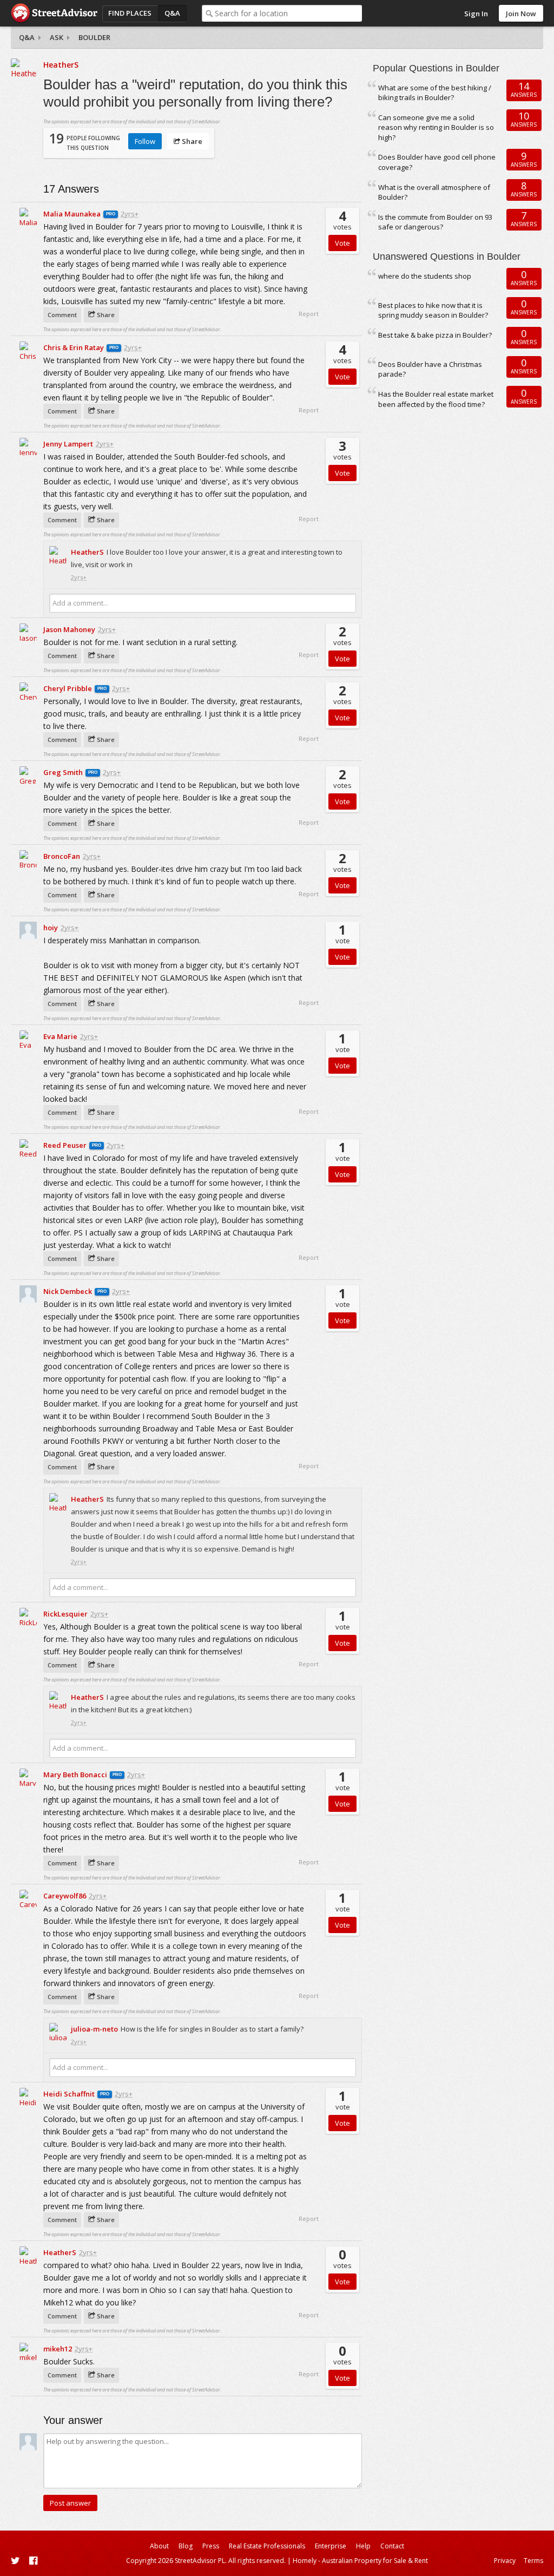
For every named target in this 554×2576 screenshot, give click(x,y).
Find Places (130, 13)
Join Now (521, 14)
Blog (186, 2546)
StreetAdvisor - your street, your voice (54, 13)
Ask (57, 37)
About (159, 2546)
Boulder (94, 37)
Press (211, 2546)
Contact (392, 2546)
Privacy (505, 2561)
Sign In (476, 14)
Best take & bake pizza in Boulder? (435, 335)
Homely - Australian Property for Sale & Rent (360, 2561)
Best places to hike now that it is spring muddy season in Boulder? (433, 310)
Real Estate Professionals (267, 2546)
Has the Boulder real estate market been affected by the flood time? (436, 399)
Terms (533, 2561)
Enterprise (331, 2546)
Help (363, 2546)
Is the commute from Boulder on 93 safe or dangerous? (435, 222)
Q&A (172, 13)
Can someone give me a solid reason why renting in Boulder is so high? (436, 127)
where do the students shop (425, 276)
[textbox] (289, 13)
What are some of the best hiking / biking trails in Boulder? (435, 93)
